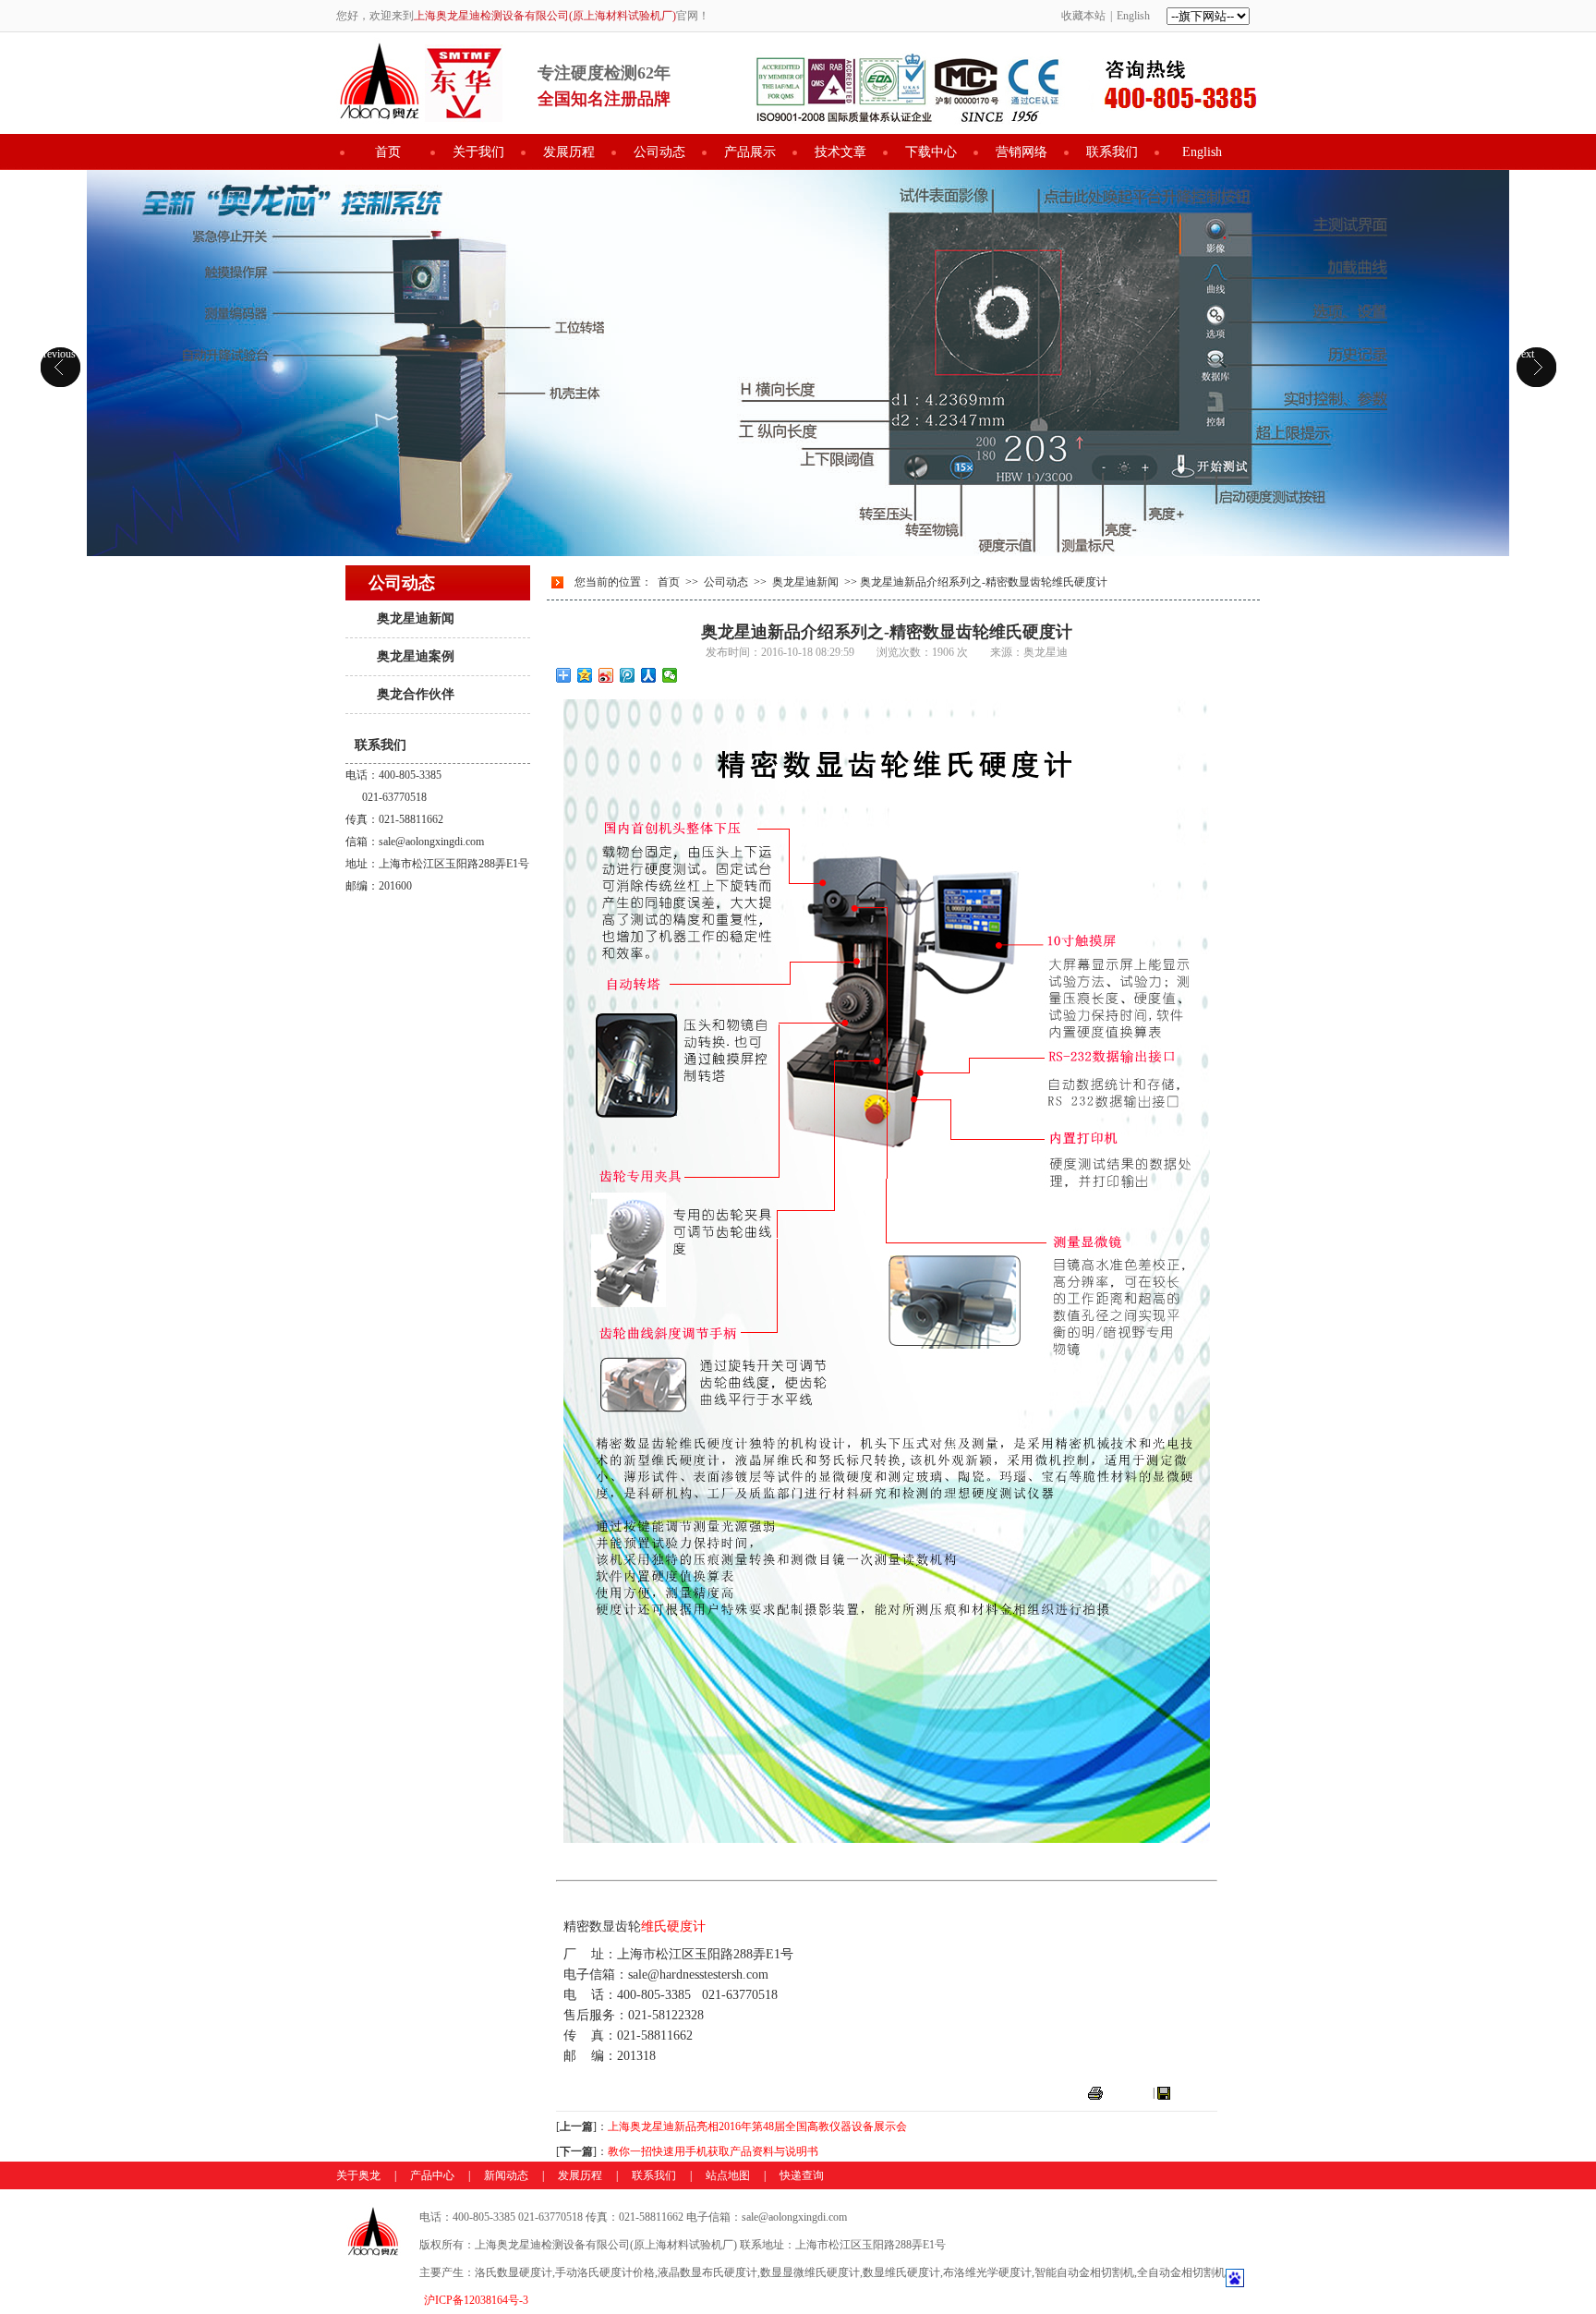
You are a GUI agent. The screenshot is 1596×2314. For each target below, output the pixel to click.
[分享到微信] (670, 675)
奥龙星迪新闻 (416, 618)
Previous (56, 354)
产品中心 (432, 2175)
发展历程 (569, 152)
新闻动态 (506, 2175)
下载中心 (931, 152)
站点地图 (728, 2175)
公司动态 (659, 152)
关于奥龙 (358, 2175)
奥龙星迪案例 (416, 656)
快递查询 (802, 2175)
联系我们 (1112, 152)
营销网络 (1022, 152)
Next (1523, 354)
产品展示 (750, 152)
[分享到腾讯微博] (628, 675)
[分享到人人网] (649, 675)
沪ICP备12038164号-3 (476, 2300)
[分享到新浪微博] (606, 675)
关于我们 (478, 152)
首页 (388, 152)
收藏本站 (1083, 16)
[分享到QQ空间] (585, 675)
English (1133, 16)
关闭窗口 (1195, 2092)
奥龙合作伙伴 (416, 694)
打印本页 (1128, 2092)
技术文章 (840, 152)
